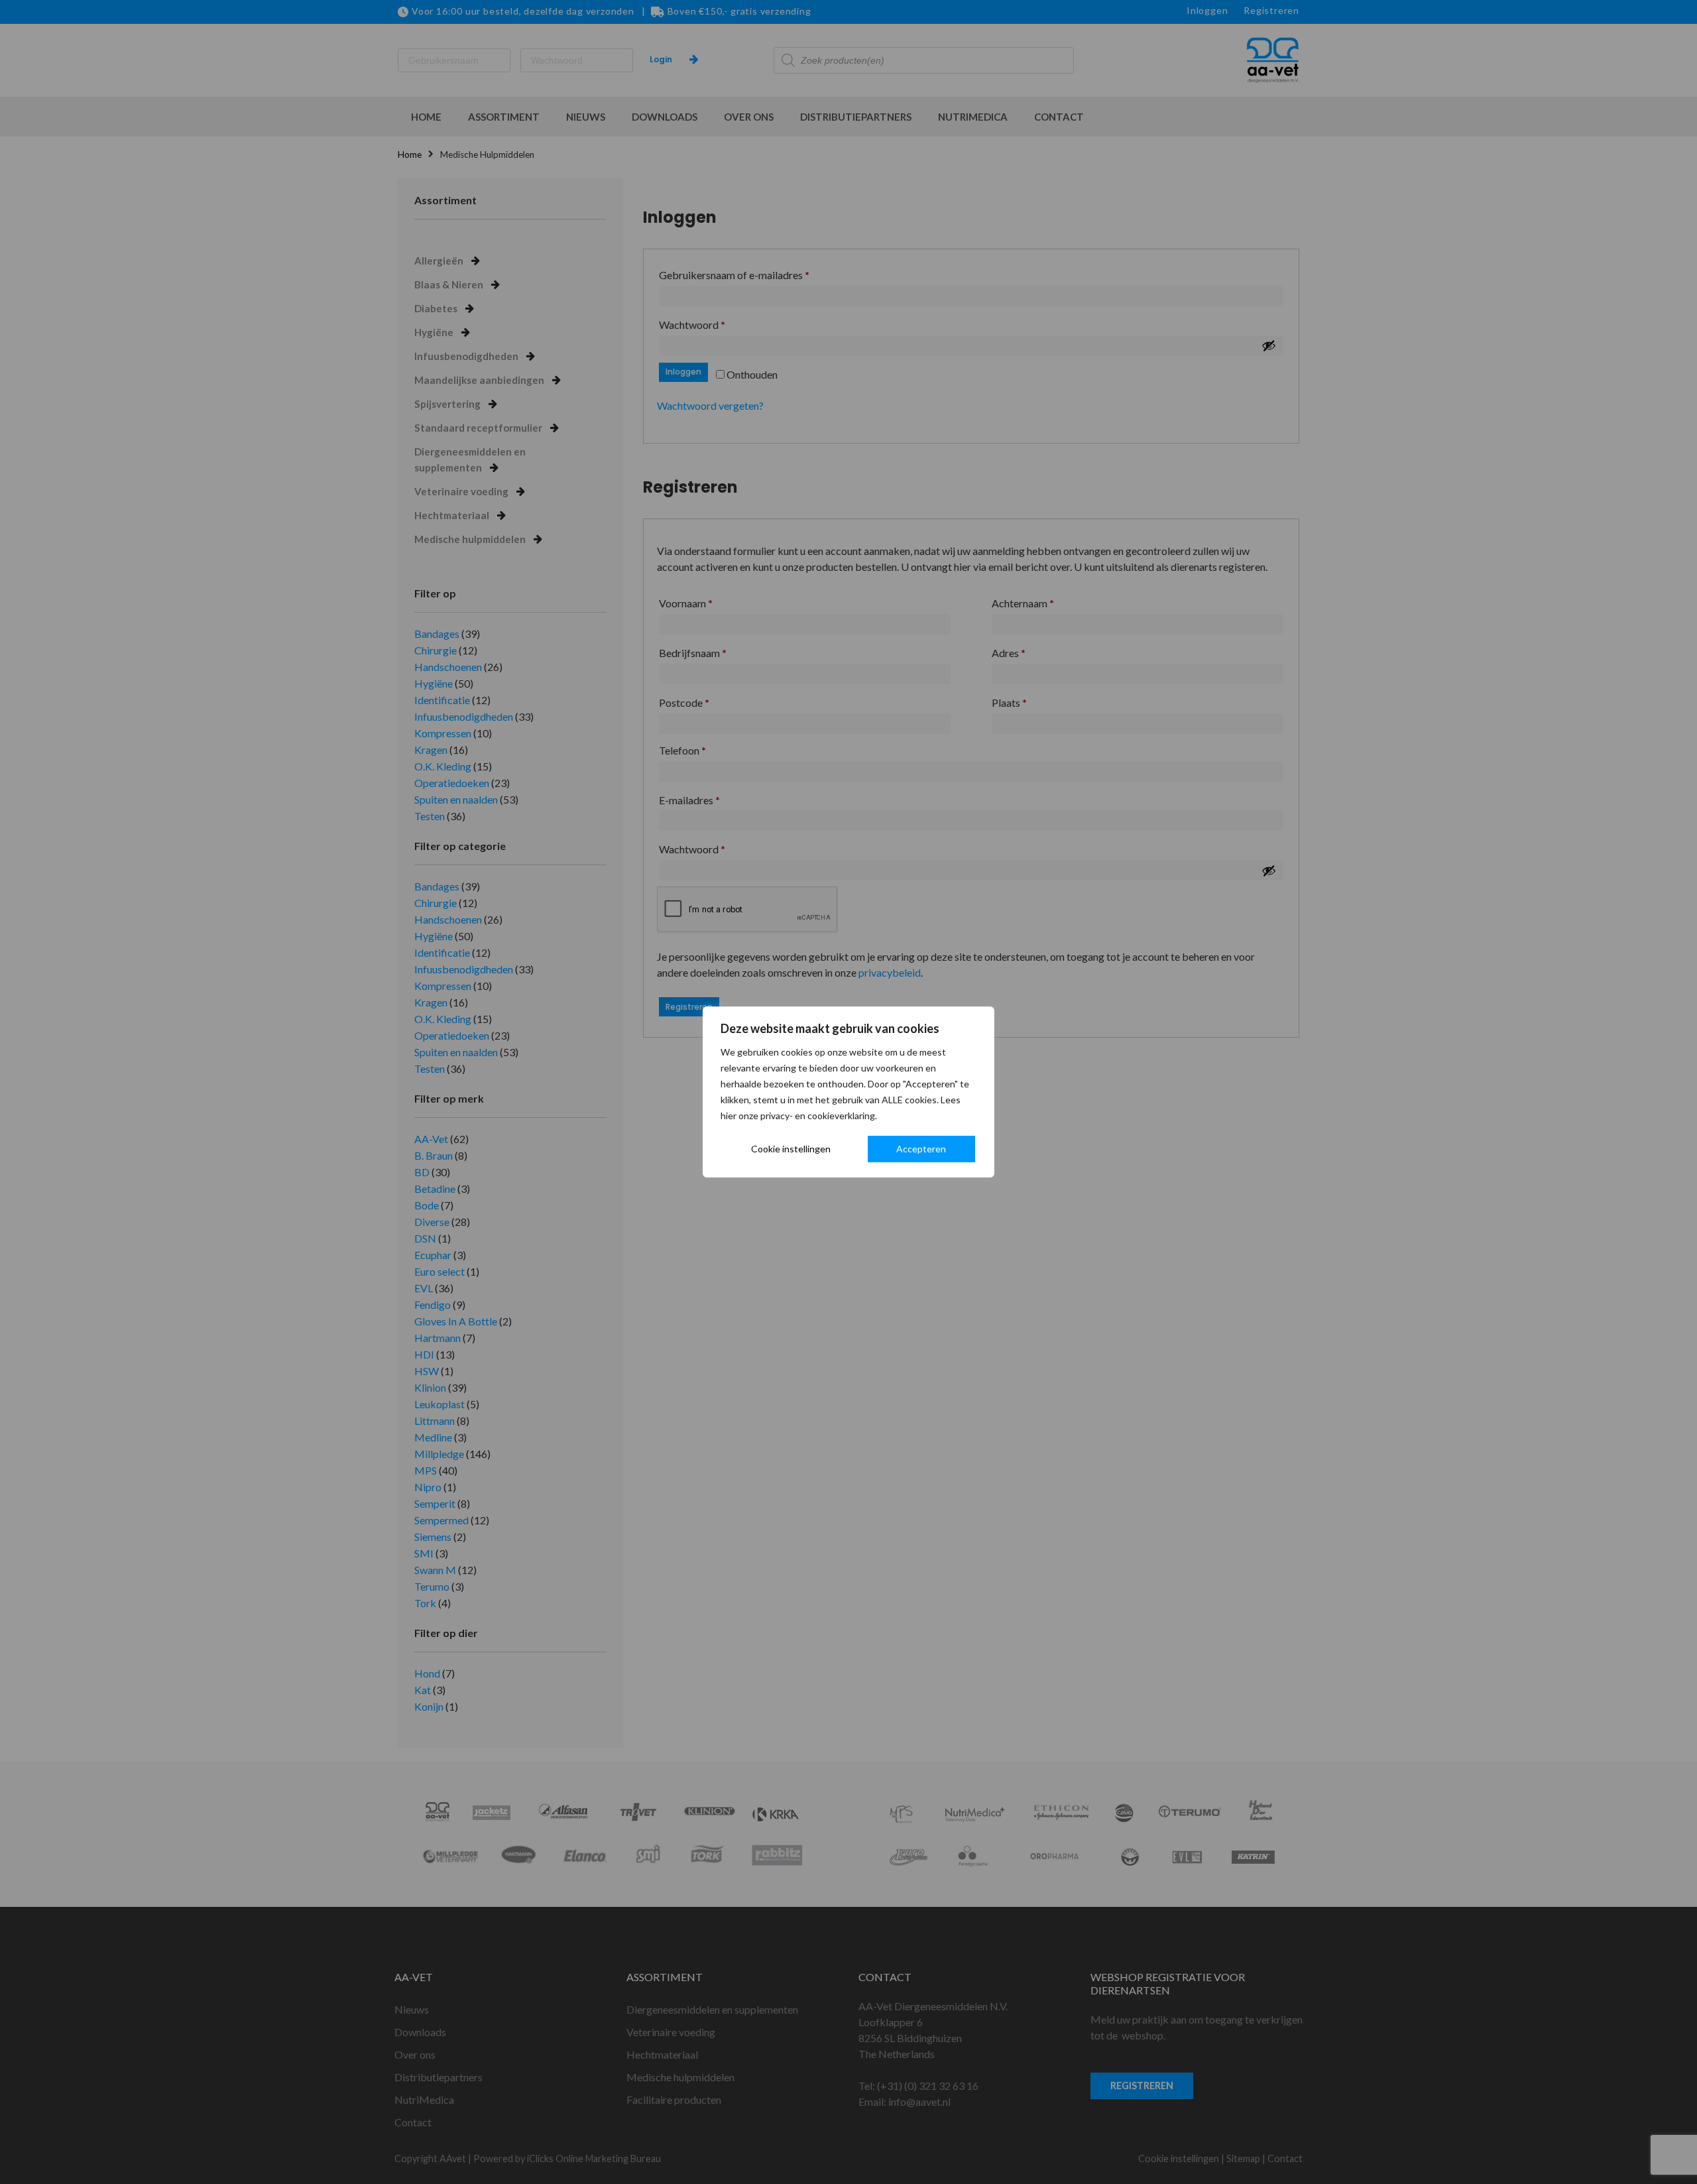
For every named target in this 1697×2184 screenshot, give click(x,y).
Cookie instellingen (791, 1149)
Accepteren (921, 1149)
